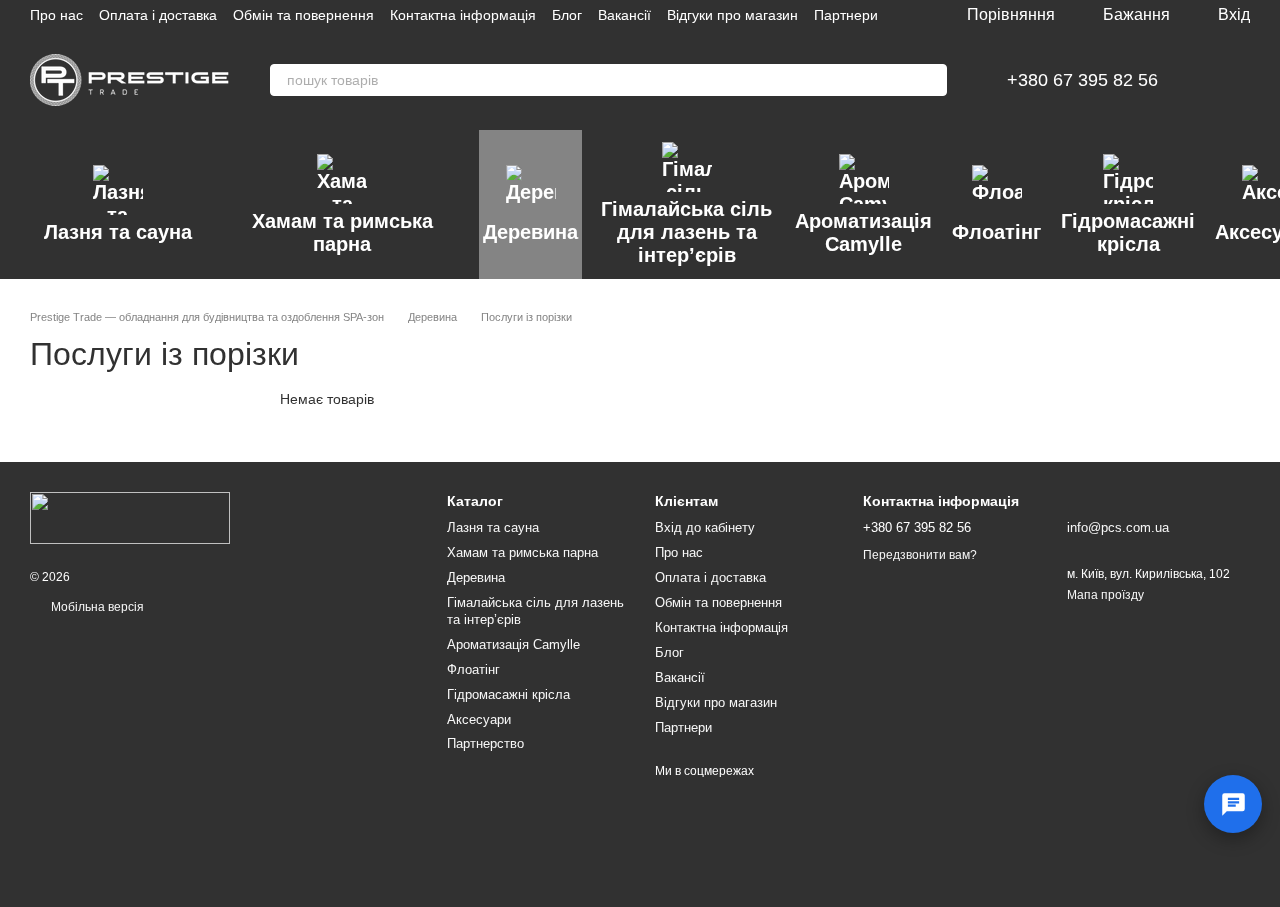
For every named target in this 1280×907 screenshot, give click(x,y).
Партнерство (485, 743)
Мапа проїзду (1105, 595)
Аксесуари (479, 719)
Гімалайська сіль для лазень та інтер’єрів (686, 232)
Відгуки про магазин (732, 15)
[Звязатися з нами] (1233, 804)
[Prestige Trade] (130, 517)
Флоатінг (996, 232)
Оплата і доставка (158, 15)
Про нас (56, 15)
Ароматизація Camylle (863, 232)
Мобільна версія (96, 607)
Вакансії (624, 15)
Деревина (530, 232)
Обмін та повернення (303, 15)
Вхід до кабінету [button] (705, 527)
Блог (567, 15)
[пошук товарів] (931, 80)
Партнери (846, 15)
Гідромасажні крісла (1128, 232)
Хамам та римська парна (342, 232)
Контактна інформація (463, 15)
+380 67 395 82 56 (1082, 80)
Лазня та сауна (118, 232)
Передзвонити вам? (920, 555)
